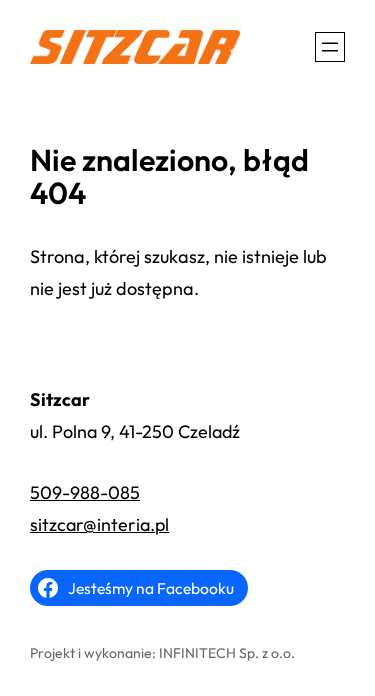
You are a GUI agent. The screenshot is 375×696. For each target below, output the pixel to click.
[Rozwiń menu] (330, 47)
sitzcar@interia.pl (99, 524)
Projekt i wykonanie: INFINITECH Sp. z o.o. (162, 653)
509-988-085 (85, 492)
